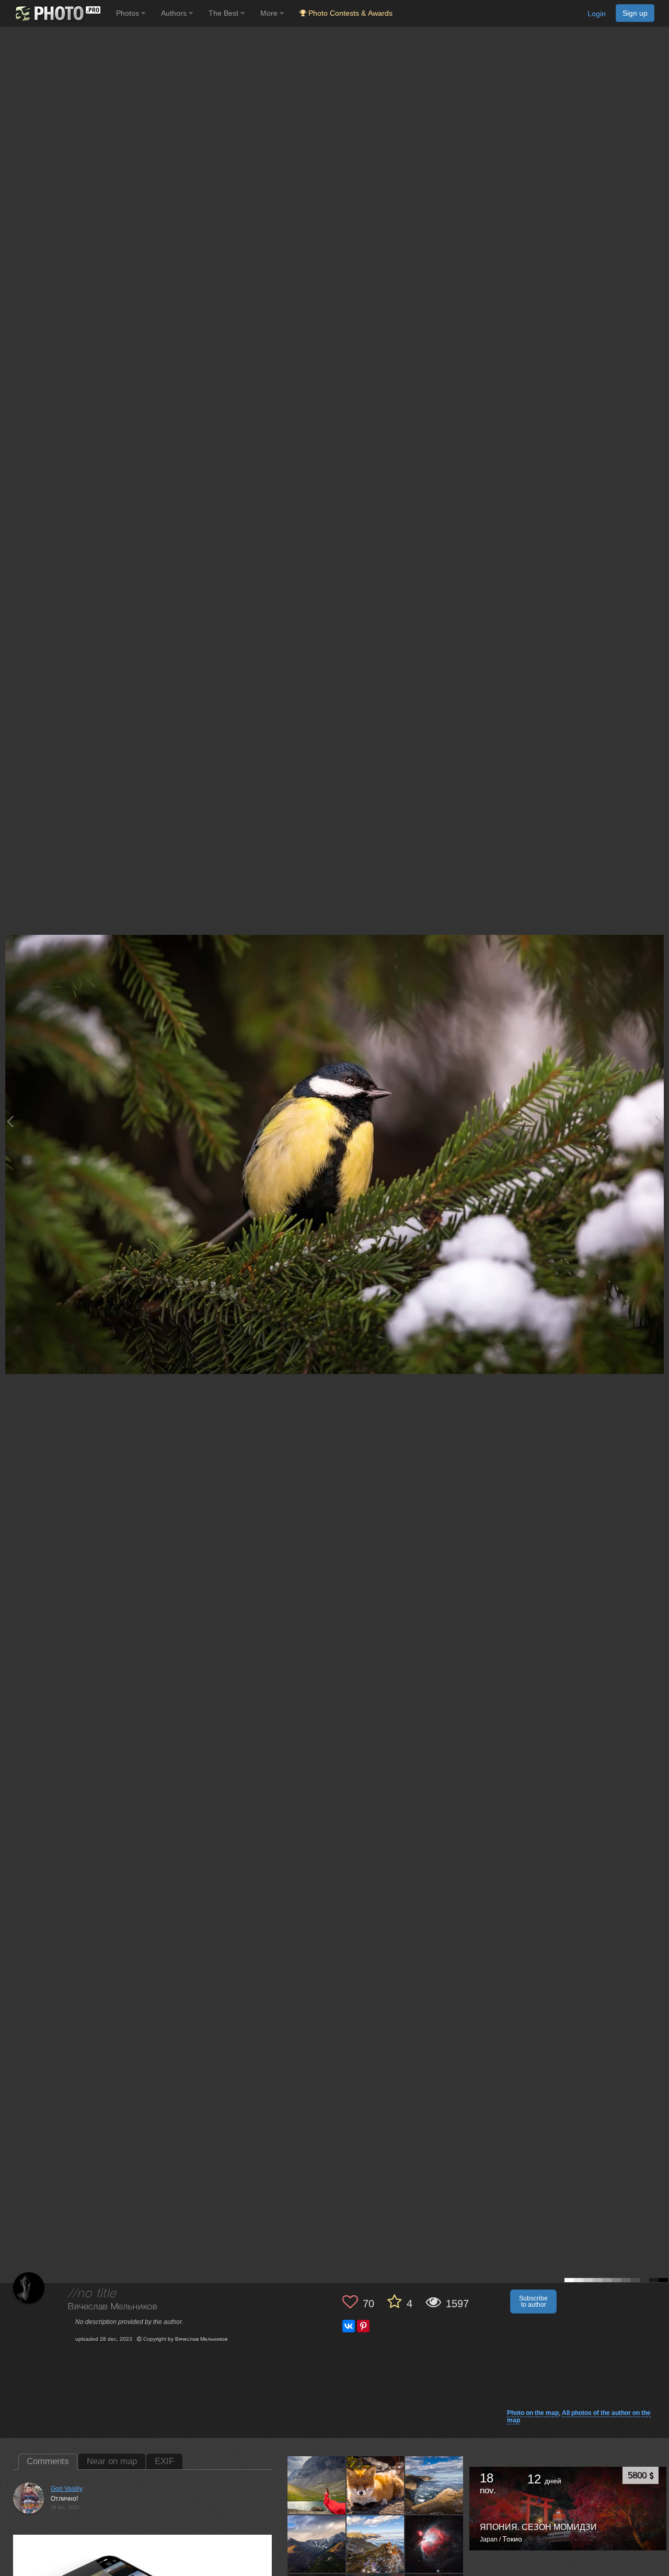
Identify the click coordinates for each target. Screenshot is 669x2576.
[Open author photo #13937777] (317, 2485)
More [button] (270, 13)
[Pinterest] (363, 2326)
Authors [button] (175, 13)
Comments (48, 2461)
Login (597, 14)
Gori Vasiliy (67, 2489)
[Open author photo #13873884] (376, 2485)
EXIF (164, 2461)
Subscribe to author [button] (533, 2302)
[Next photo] (659, 1121)
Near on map (112, 2461)
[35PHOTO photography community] (57, 13)
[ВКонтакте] (349, 2326)
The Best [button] (224, 13)
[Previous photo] (10, 1121)
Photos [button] (129, 13)
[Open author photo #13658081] (317, 2544)
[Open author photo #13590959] (376, 2544)
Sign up (635, 13)
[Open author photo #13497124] (434, 2544)
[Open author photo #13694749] (434, 2485)
